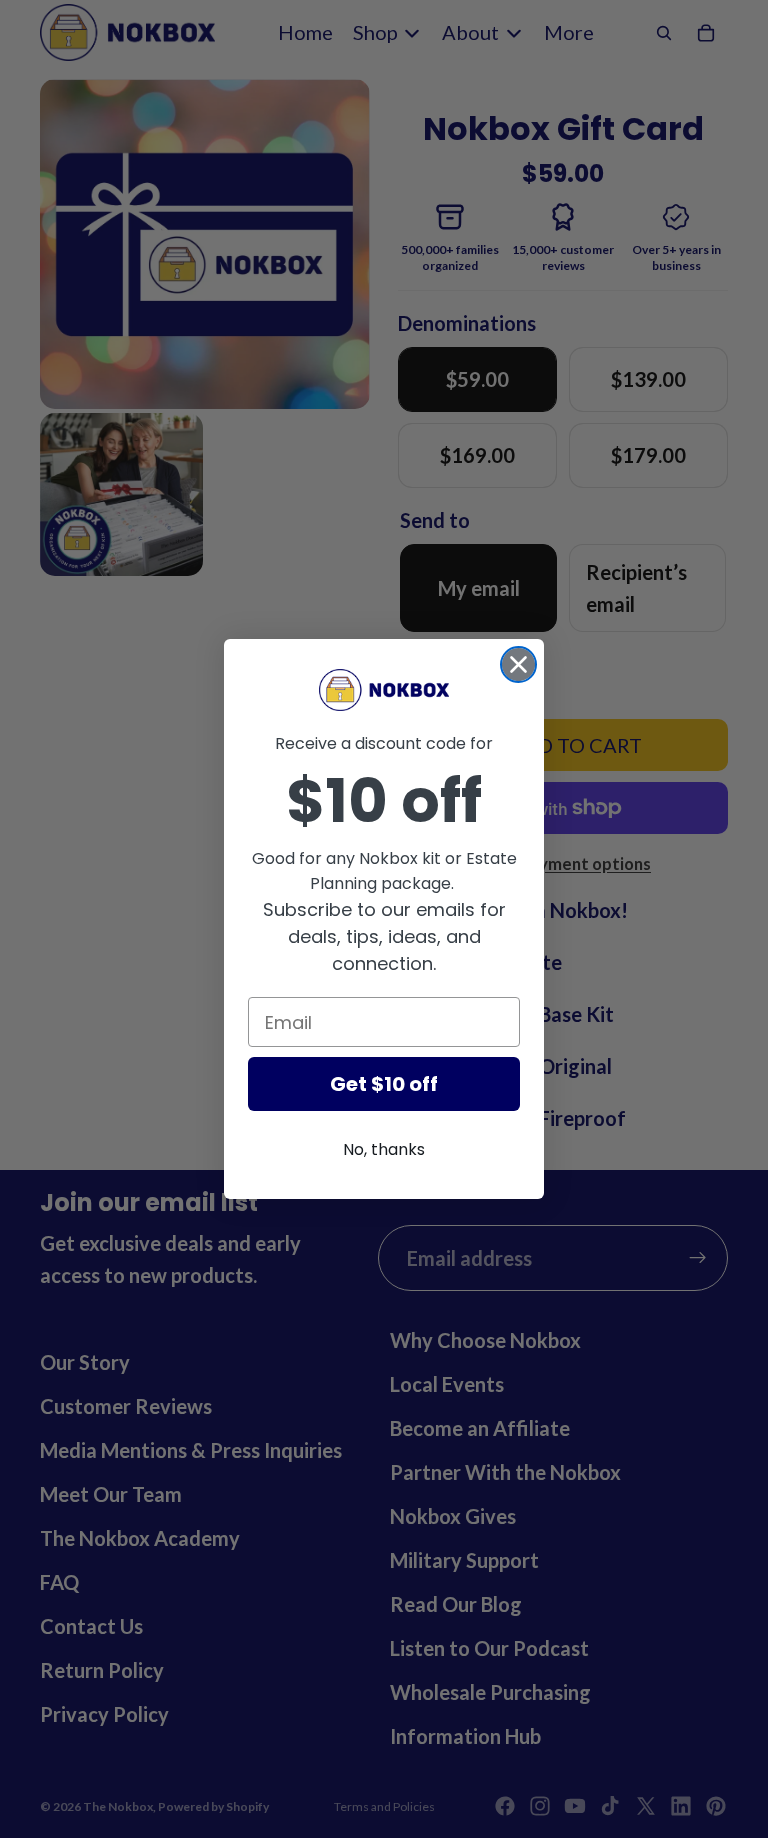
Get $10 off (384, 1084)
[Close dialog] (518, 664)
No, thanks (384, 1149)
